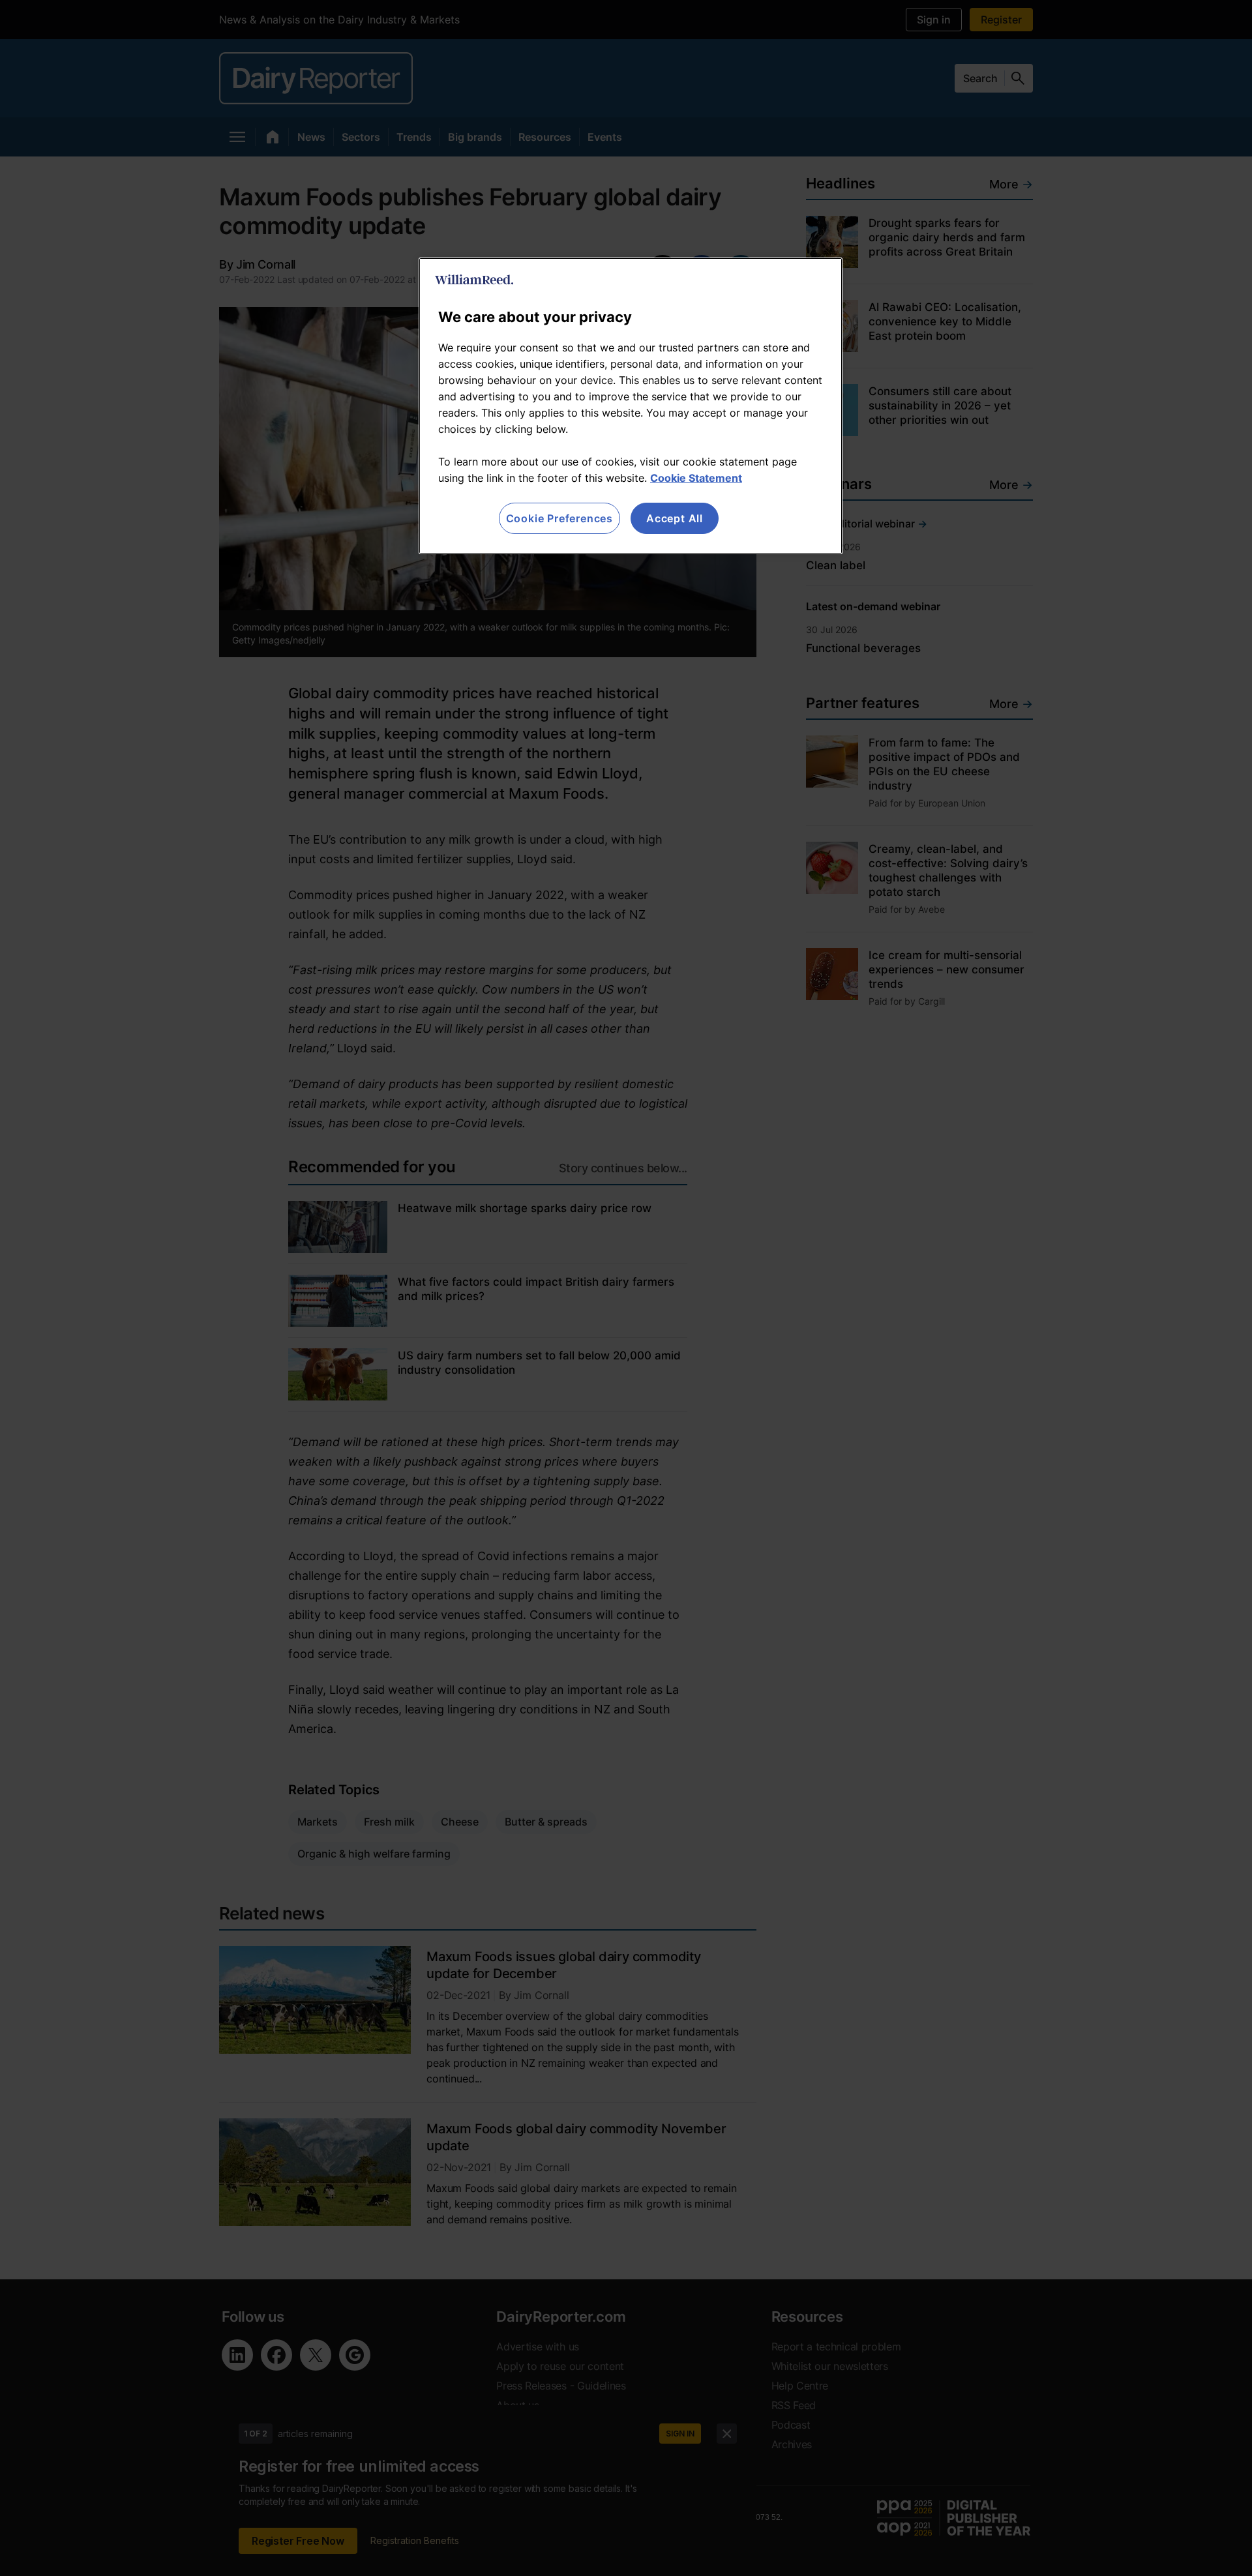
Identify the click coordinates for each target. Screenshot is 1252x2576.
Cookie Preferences (559, 518)
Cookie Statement (696, 478)
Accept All (675, 518)
